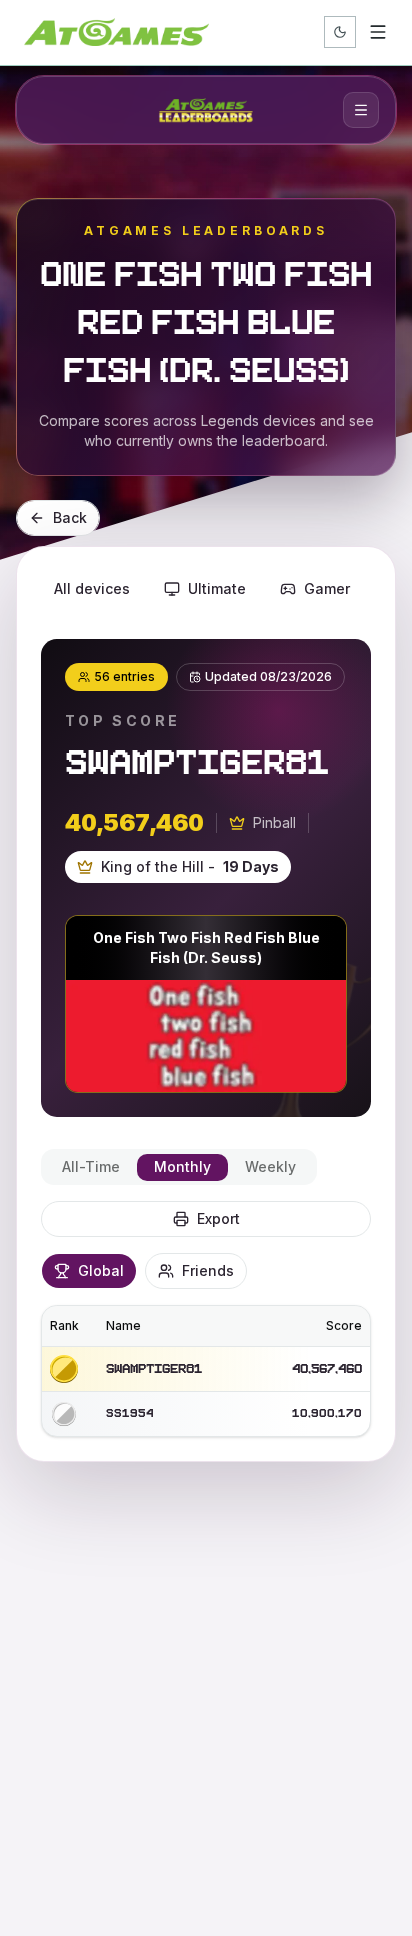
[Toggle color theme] (340, 32)
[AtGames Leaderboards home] (206, 110)
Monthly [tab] (182, 1166)
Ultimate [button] (217, 588)
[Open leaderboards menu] (361, 110)
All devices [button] (92, 588)
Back (70, 517)
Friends (208, 1270)
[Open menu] (378, 32)
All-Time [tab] (91, 1166)
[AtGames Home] (116, 32)
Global (101, 1270)
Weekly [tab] (270, 1166)
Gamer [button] (327, 588)
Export (218, 1218)
